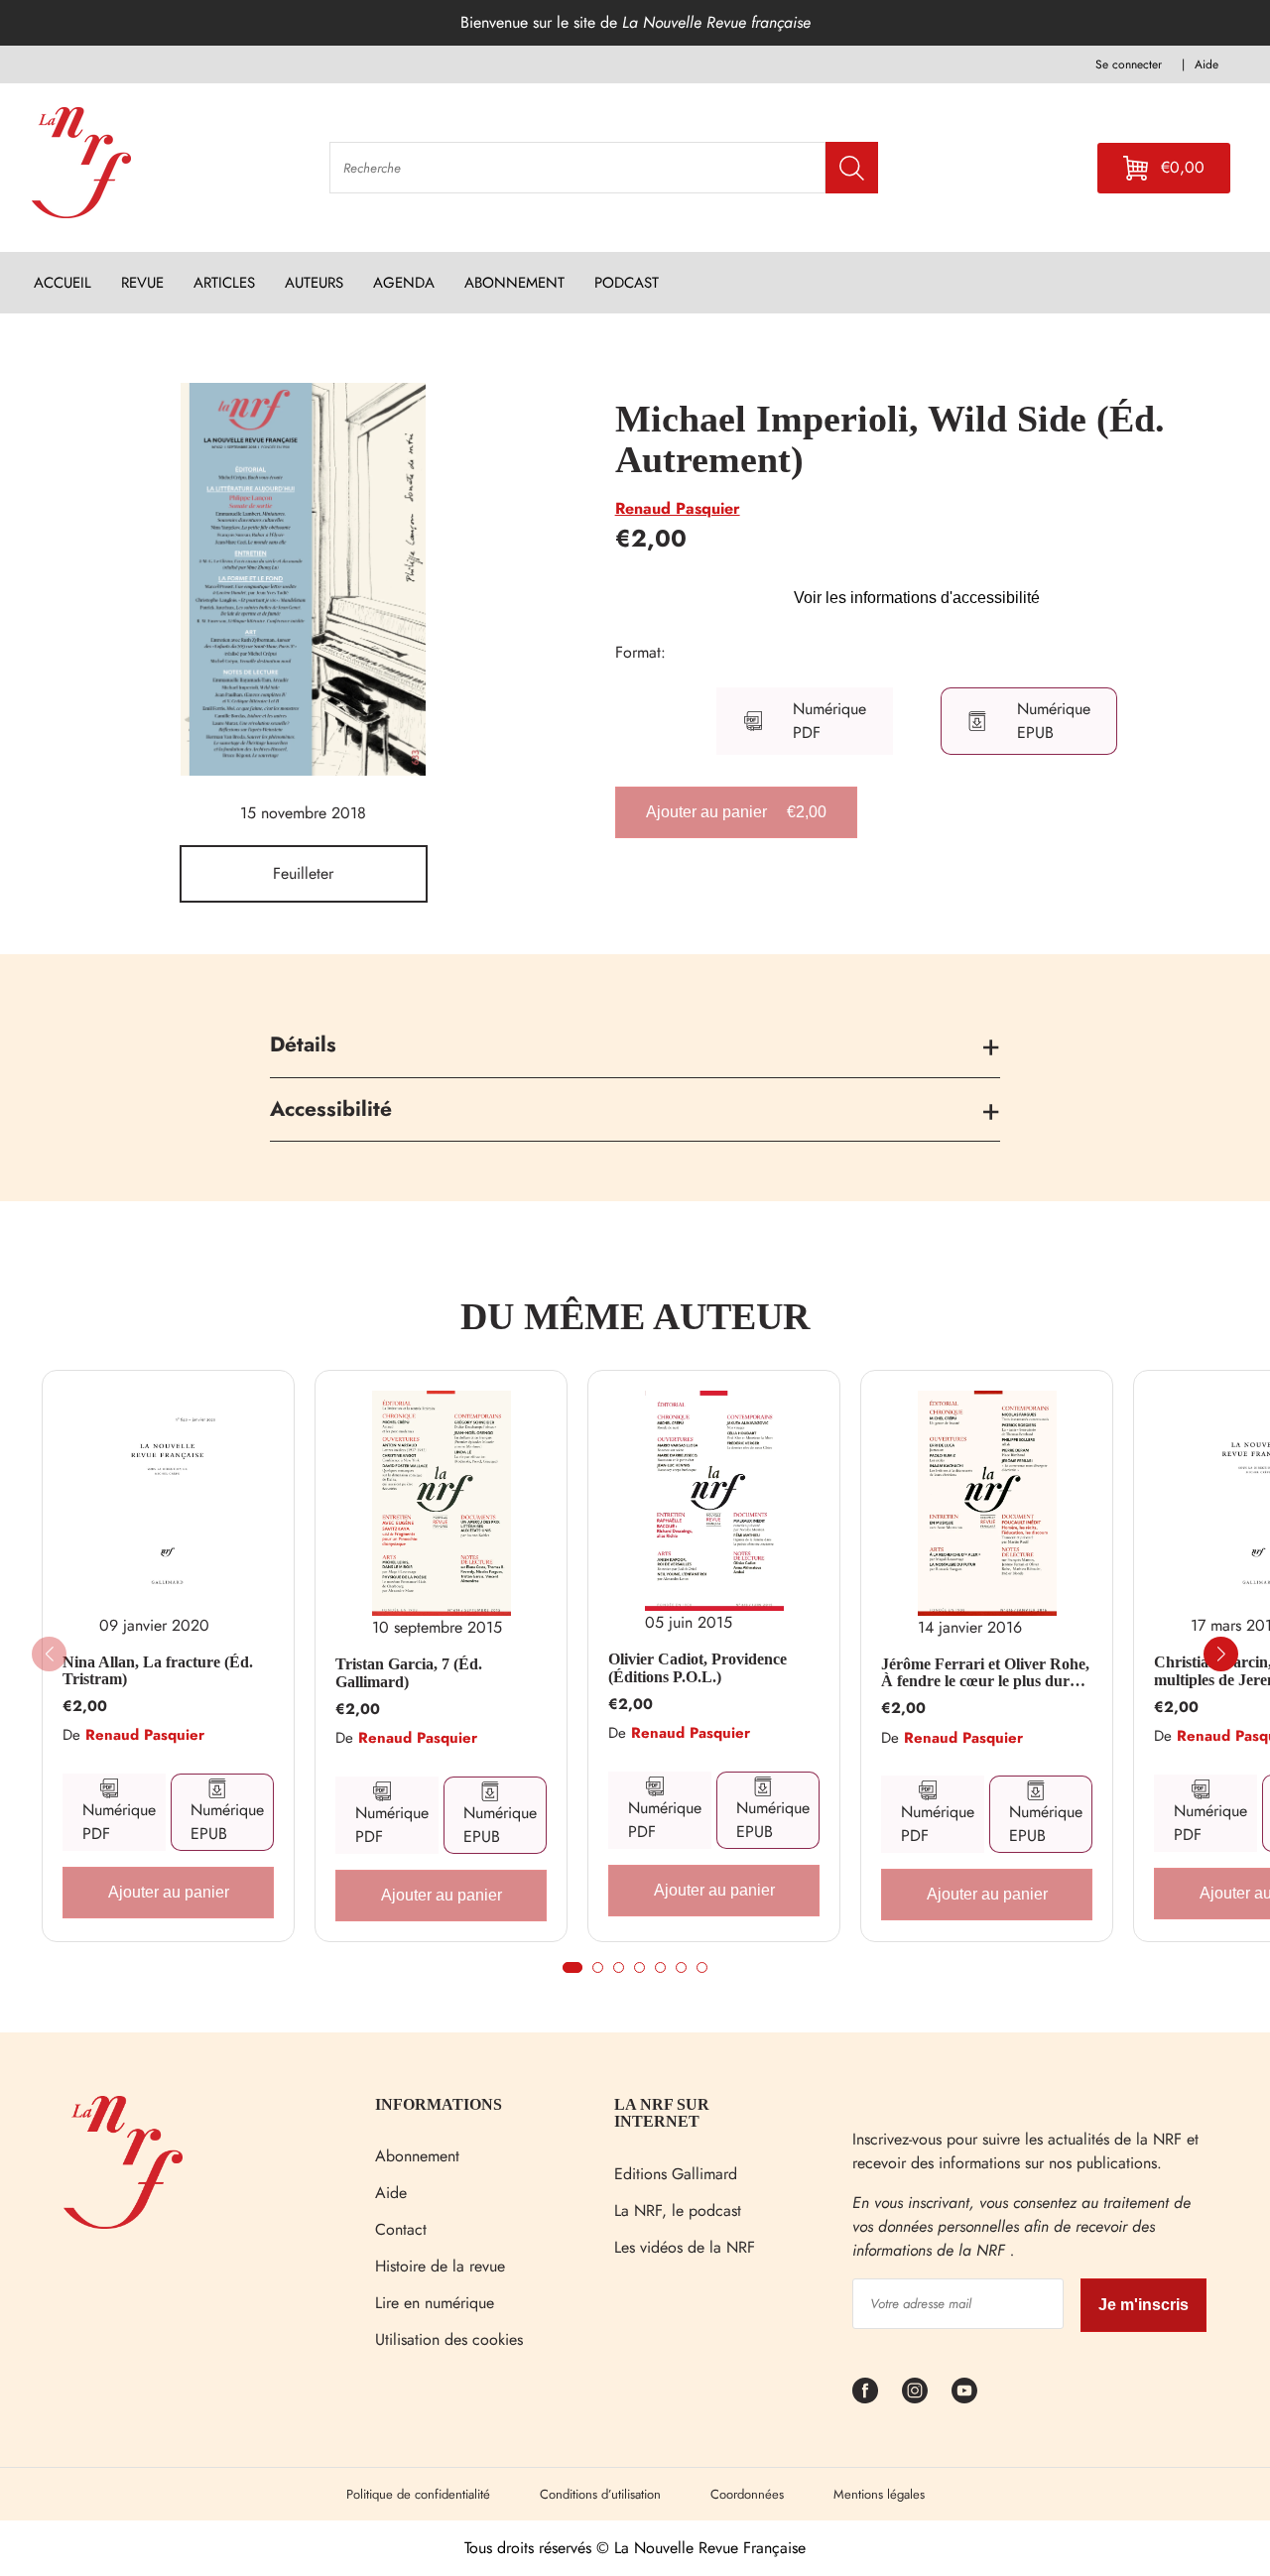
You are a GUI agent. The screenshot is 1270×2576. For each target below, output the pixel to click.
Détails (303, 1044)
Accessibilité (331, 1109)
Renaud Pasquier (678, 508)
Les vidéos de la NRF (685, 2247)
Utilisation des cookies (449, 2339)
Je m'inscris (1143, 2305)
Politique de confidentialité (418, 2494)
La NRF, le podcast (678, 2210)
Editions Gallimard (676, 2174)
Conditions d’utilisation (600, 2494)
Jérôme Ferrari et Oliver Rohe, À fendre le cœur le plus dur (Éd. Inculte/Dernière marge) (985, 1673)
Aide (391, 2193)
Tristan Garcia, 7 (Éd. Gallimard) (409, 1673)
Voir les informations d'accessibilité (917, 598)
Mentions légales (879, 2494)
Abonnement (417, 2156)
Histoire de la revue (440, 2266)
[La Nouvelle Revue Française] (123, 2223)
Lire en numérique (435, 2303)
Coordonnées (747, 2494)
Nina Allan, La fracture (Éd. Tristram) (158, 1671)
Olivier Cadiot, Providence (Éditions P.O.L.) (698, 1668)
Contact (401, 2229)
